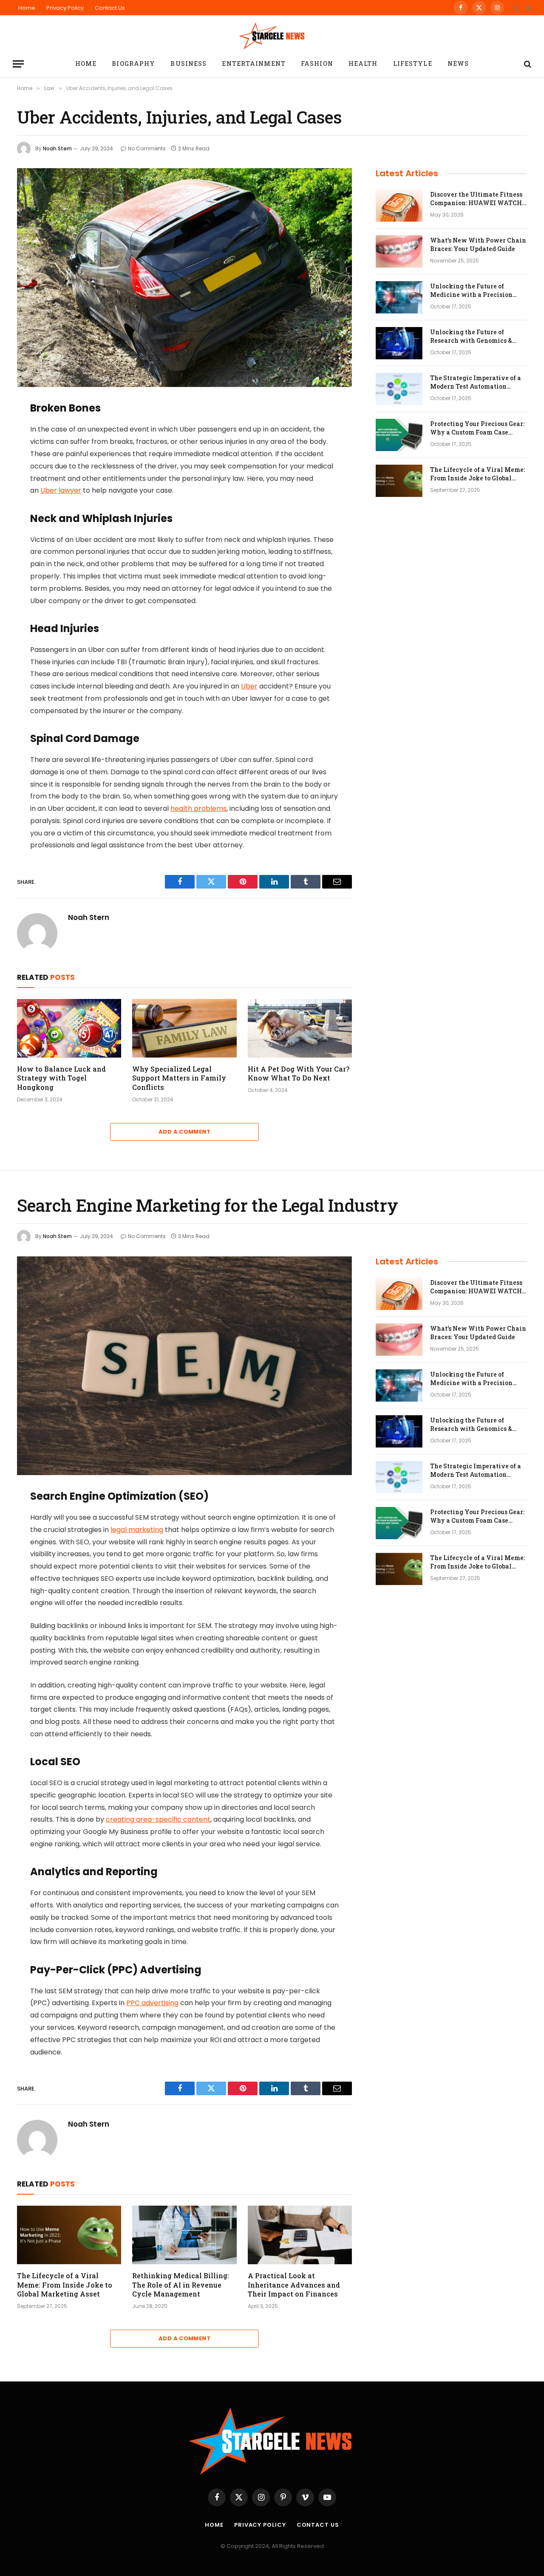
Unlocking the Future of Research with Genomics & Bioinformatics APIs (471, 336)
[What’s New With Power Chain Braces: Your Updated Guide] (399, 251)
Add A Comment (184, 1132)
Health (363, 63)
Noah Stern (57, 148)
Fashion (317, 63)
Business (188, 63)
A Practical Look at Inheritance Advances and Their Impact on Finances (294, 2285)
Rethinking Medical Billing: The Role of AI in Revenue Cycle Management (181, 2285)
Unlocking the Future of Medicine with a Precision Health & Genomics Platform (474, 291)
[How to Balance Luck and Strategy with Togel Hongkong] (69, 1028)
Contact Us (110, 8)
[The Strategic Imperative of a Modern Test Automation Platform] (399, 389)
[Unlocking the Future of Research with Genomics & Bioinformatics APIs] (399, 343)
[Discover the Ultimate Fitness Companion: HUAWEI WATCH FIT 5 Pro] (399, 206)
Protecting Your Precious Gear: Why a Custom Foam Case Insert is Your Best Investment (477, 428)
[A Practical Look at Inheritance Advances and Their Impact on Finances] (300, 2235)
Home (27, 8)
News (458, 63)
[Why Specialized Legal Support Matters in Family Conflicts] (184, 1028)
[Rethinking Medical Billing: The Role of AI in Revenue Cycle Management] (184, 2235)
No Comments (147, 148)
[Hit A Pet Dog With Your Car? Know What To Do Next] (300, 1028)
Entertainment (254, 63)
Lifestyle (413, 63)
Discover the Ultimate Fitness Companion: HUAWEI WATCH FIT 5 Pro (476, 199)
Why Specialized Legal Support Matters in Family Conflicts (179, 1078)
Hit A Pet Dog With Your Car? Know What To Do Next (299, 1074)
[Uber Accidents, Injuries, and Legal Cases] (184, 278)
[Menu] (18, 64)
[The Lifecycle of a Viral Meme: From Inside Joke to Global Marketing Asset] (399, 481)
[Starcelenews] (272, 35)
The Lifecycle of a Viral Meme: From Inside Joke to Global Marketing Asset (477, 474)
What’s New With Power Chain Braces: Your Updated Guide (478, 244)
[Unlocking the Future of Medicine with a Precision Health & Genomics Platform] (399, 297)
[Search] (528, 8)
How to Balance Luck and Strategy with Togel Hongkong (61, 1078)
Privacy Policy (65, 8)
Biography (133, 63)
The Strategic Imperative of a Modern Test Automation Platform (476, 382)
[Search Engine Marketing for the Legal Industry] (184, 1366)
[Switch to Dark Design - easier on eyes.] (516, 8)
